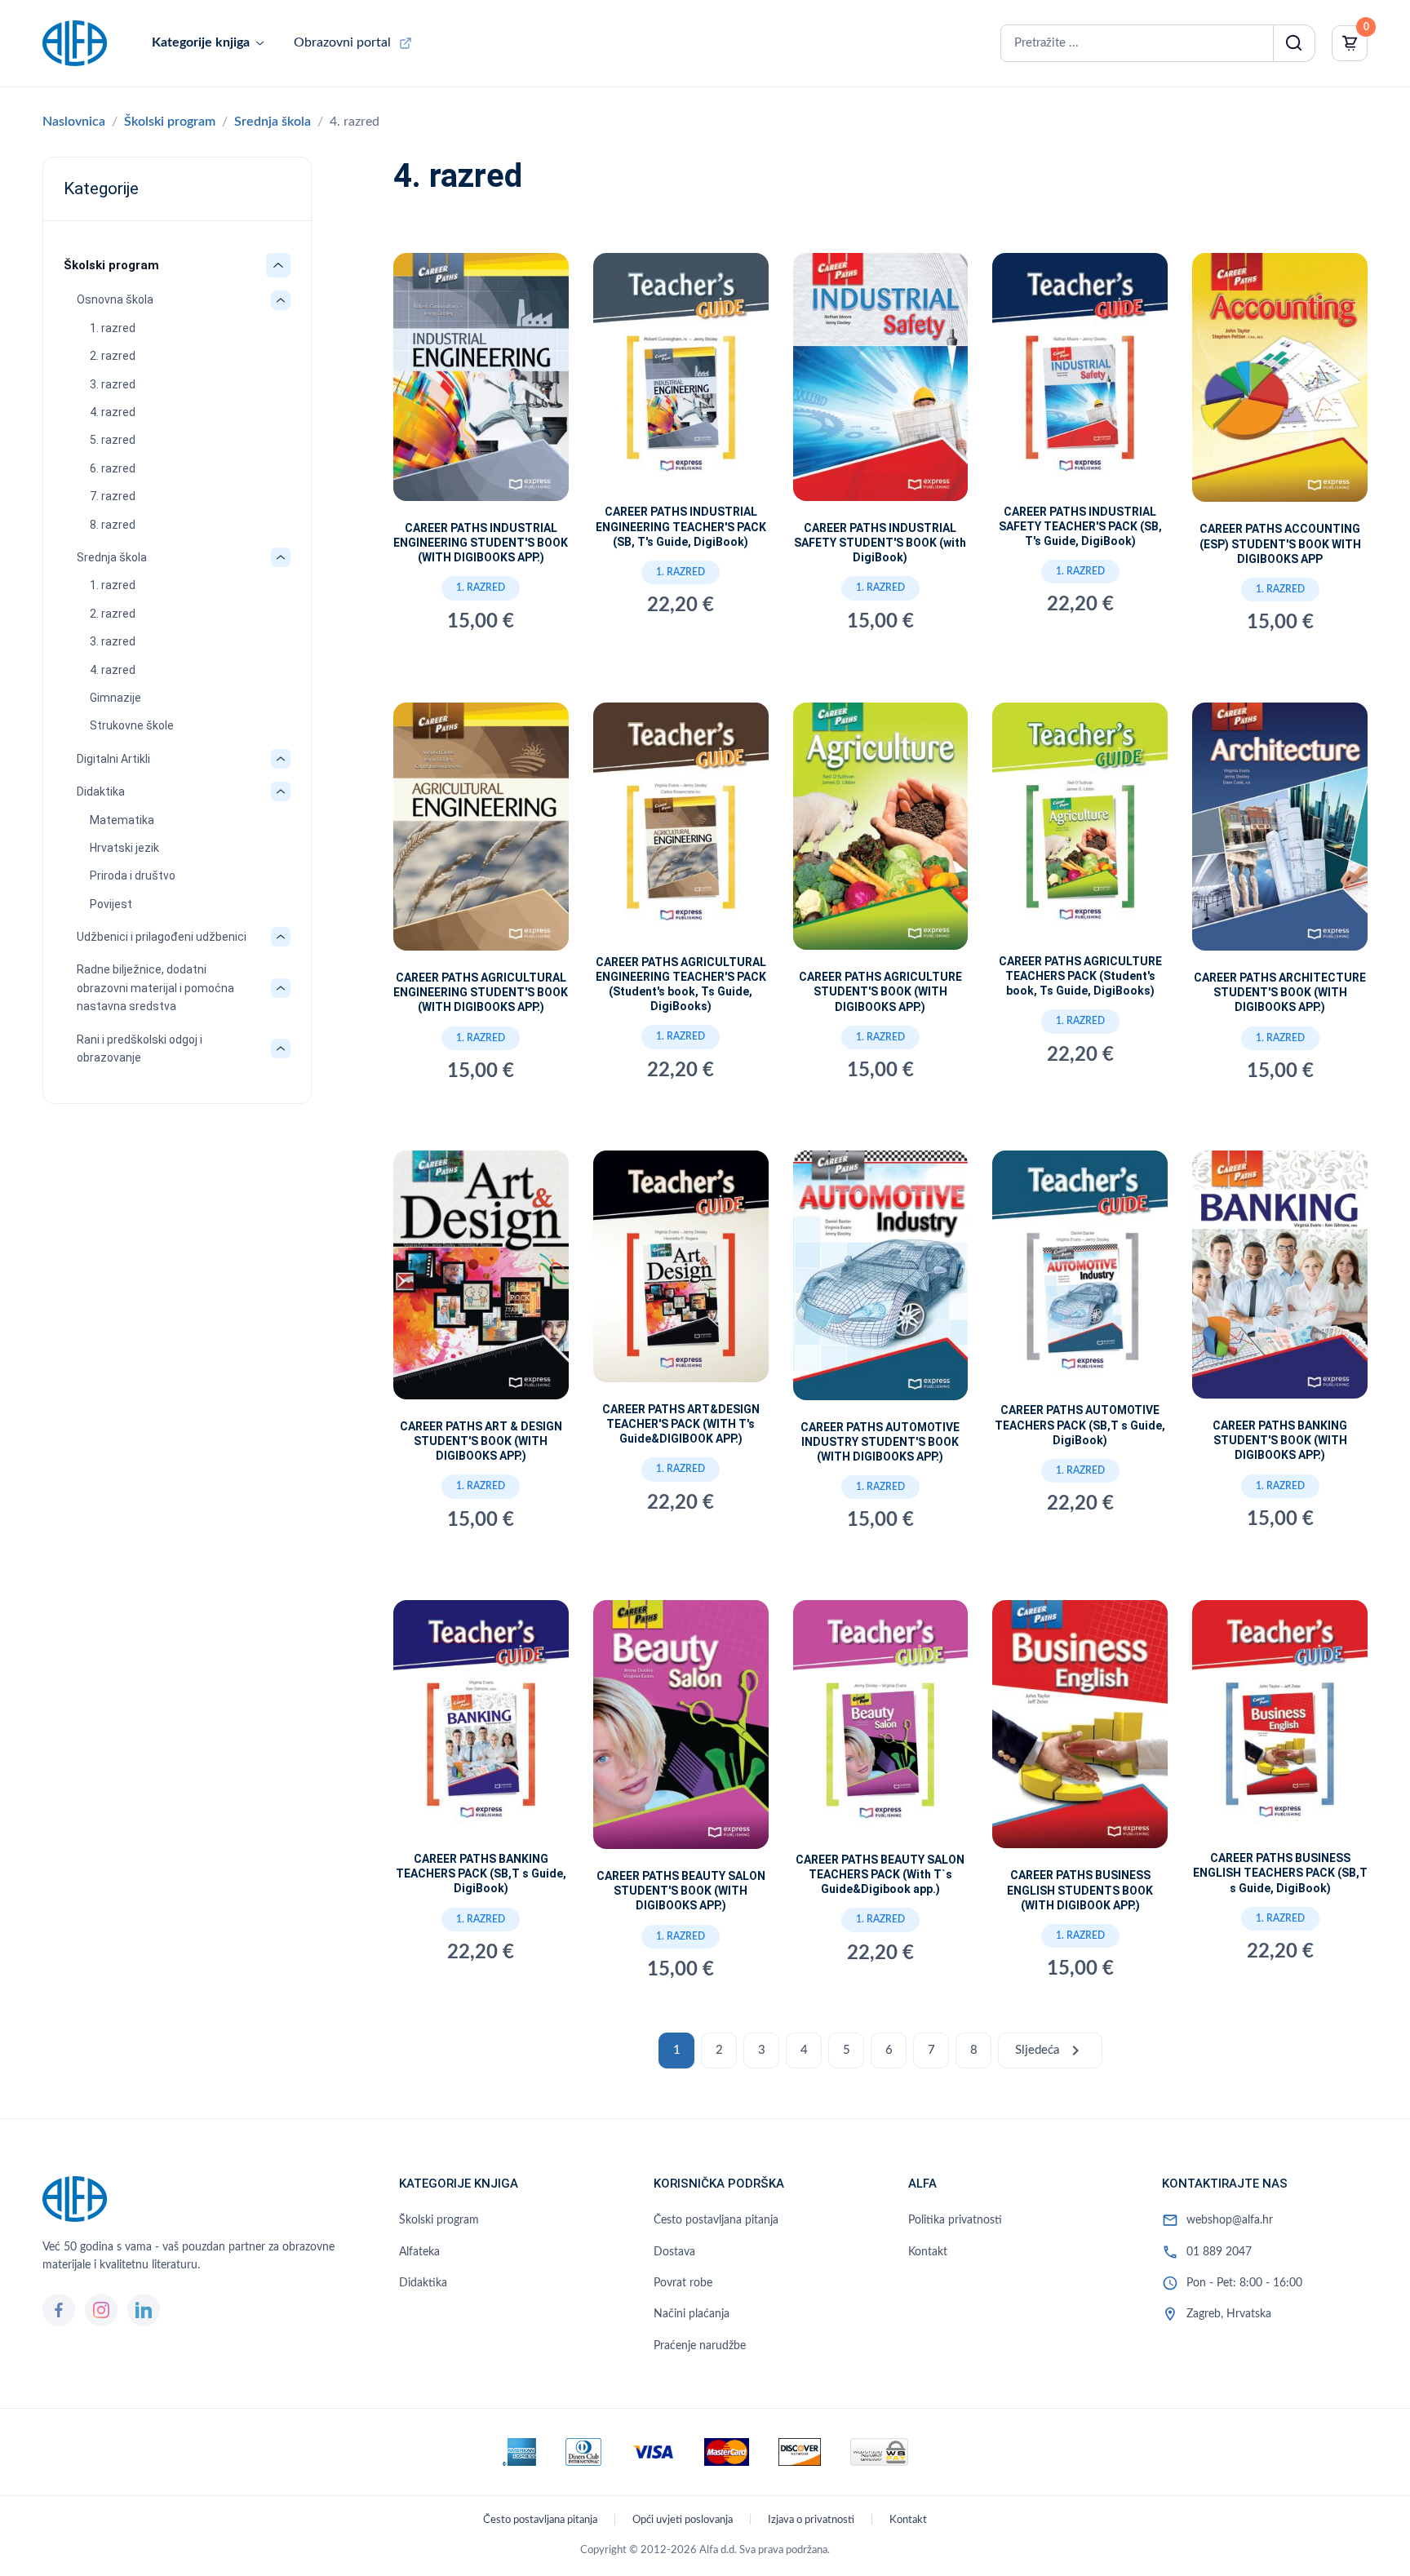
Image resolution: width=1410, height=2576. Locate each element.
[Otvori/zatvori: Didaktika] (281, 791)
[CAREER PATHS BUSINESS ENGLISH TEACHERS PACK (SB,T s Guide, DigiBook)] (1280, 1722)
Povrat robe (683, 2283)
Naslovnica (74, 122)
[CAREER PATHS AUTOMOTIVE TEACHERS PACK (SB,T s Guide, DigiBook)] (1080, 1273)
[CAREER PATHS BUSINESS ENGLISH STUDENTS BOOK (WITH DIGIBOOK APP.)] (1080, 1731)
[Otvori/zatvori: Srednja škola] (281, 557)
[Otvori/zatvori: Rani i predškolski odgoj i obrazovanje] (281, 1049)
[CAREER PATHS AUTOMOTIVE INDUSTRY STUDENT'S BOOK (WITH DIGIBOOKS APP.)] (881, 1281)
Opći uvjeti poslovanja (683, 2520)
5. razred (113, 440)
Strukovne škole (132, 725)
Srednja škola (273, 122)
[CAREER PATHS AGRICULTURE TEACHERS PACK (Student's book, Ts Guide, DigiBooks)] (1080, 825)
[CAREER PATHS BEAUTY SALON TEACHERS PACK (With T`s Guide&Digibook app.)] (881, 1723)
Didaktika (101, 791)
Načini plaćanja (692, 2314)
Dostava (674, 2252)
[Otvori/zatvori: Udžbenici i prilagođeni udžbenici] (281, 937)
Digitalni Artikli (113, 759)
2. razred (113, 356)
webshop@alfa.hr (1230, 2220)
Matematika (122, 820)
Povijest (111, 904)
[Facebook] (59, 2310)
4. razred (113, 412)
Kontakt (928, 2252)
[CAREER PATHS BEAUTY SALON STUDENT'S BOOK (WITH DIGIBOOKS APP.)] (681, 1731)
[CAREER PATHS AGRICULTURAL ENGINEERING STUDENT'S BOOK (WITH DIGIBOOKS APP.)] (481, 833)
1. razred (113, 328)
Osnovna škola (115, 299)
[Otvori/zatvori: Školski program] (278, 265)
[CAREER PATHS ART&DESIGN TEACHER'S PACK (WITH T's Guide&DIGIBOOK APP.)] (681, 1272)
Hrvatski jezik (124, 848)
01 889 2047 (1219, 2252)
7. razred (113, 496)
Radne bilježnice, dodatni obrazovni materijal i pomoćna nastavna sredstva (155, 988)
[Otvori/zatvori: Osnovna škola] (281, 300)
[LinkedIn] (144, 2310)
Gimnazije (115, 698)
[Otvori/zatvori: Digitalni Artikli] (281, 759)
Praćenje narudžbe (700, 2346)
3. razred (113, 384)
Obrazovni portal (342, 42)
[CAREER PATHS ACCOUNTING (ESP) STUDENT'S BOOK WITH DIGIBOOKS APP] (1280, 384)
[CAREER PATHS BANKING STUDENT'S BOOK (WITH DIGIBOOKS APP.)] (1280, 1281)
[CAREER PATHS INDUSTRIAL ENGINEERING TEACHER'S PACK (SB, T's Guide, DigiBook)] (681, 375)
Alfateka (419, 2252)
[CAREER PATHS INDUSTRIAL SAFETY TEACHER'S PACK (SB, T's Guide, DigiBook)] (1080, 375)
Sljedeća (1050, 2051)
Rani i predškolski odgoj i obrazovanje (140, 1049)
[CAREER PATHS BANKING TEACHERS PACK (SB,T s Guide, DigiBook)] (481, 1723)
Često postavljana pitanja (716, 2220)
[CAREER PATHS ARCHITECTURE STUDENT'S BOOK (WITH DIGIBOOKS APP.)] (1280, 833)
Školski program (170, 122)
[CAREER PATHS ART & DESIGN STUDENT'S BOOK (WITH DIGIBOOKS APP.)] (481, 1281)
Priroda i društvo (133, 876)
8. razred (113, 525)
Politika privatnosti (955, 2220)
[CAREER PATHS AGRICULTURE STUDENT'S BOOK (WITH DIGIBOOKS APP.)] (881, 833)
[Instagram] (101, 2310)
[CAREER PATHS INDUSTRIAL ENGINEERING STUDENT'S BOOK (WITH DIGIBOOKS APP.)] (481, 384)
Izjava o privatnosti (811, 2520)
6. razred (113, 468)
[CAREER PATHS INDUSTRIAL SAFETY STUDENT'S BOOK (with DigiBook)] (881, 384)
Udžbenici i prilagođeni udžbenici (162, 937)
